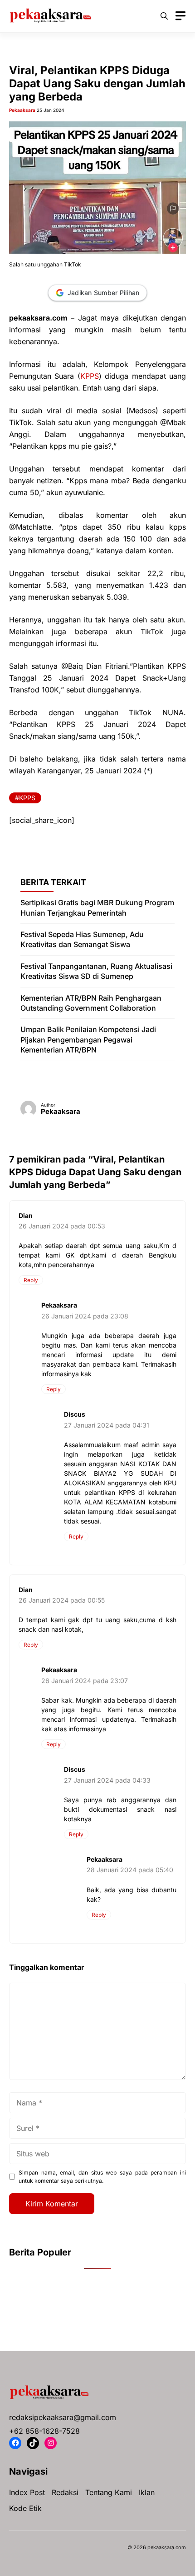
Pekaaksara (22, 110)
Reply (31, 1280)
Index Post (27, 2492)
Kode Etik (25, 2508)
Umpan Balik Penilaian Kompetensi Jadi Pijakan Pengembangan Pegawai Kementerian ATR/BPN (88, 1040)
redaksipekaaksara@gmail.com (63, 2417)
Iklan (147, 2492)
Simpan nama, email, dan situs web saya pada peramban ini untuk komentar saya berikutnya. (102, 2177)
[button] (164, 16)
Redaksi (65, 2492)
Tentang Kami (109, 2492)
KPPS (90, 376)
